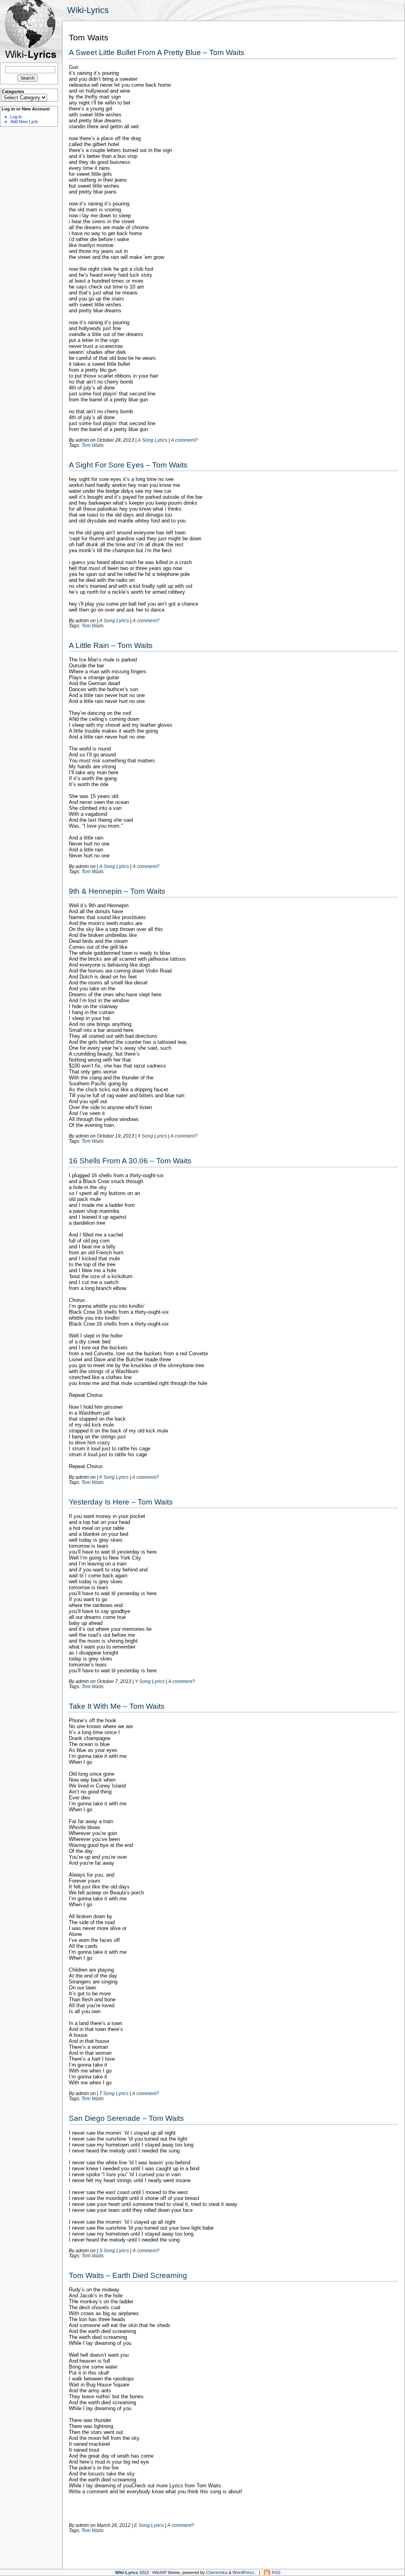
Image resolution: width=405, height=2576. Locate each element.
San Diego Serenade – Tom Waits (126, 2118)
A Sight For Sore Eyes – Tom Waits (128, 465)
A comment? (184, 440)
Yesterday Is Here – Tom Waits (121, 1502)
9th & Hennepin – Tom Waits (117, 891)
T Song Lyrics (114, 2093)
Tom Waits (93, 445)
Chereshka (217, 2572)
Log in (16, 117)
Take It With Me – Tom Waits (117, 1706)
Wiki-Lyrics (88, 10)
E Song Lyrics (149, 2525)
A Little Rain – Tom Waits (111, 645)
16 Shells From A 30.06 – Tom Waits (130, 1161)
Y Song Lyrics (150, 1681)
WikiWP (160, 2572)
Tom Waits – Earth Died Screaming (128, 2275)
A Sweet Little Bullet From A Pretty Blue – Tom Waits (157, 52)
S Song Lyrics (114, 2250)
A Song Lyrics (152, 440)
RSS (276, 2572)
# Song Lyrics (152, 1136)
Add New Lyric (24, 122)
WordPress (243, 2572)
